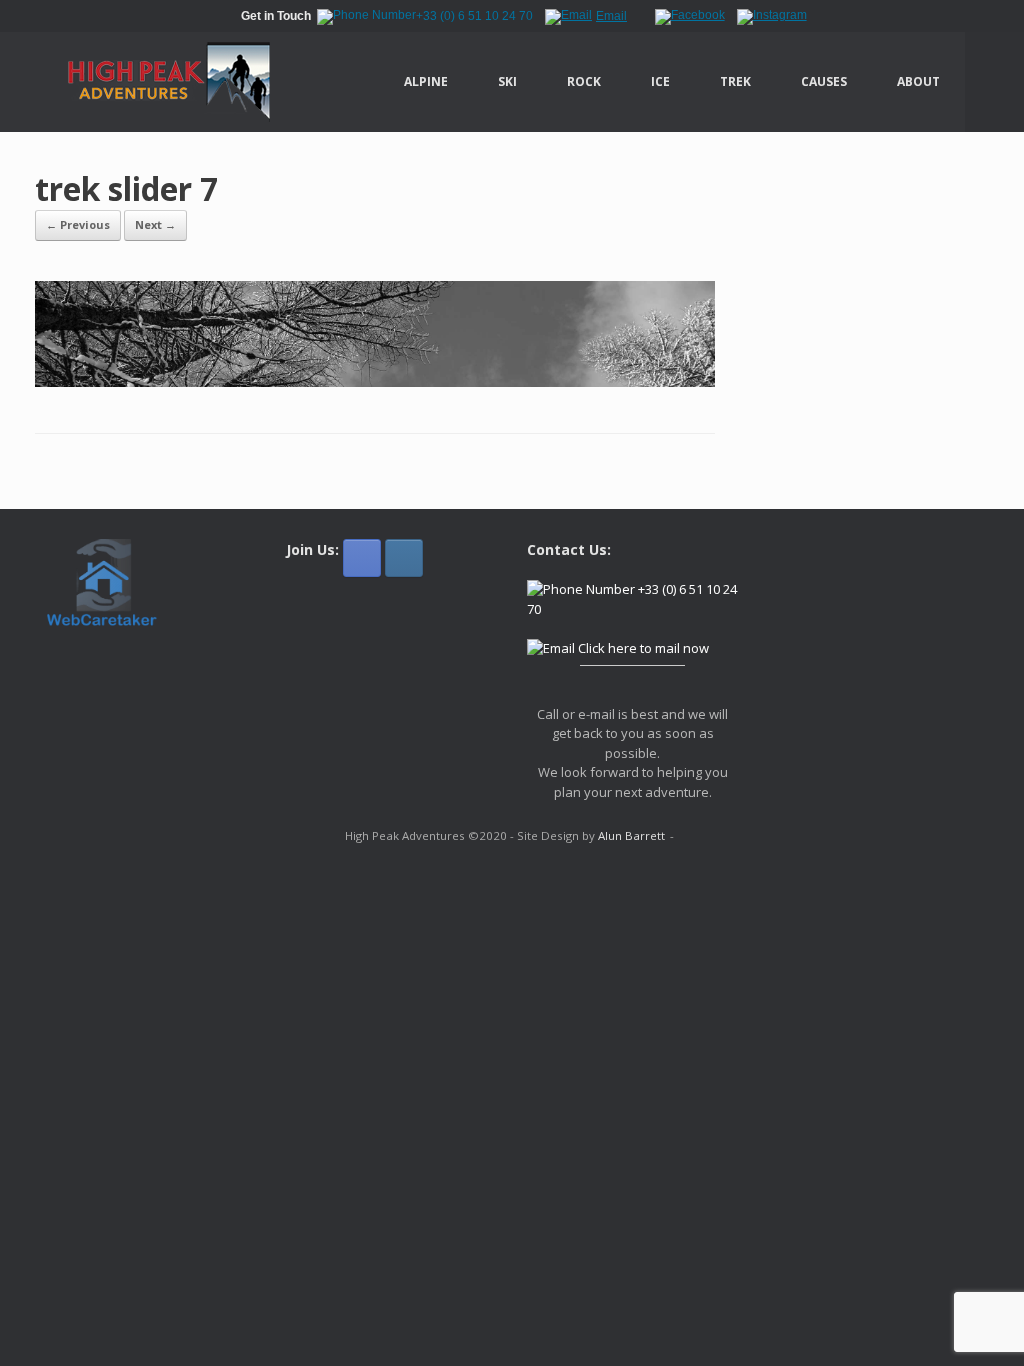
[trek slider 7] (375, 381)
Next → (155, 224)
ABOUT (918, 81)
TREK (735, 81)
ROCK (584, 81)
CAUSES (824, 81)
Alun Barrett (631, 835)
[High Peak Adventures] (157, 82)
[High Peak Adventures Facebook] (362, 558)
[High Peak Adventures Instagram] (404, 558)
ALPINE (426, 81)
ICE (660, 81)
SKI (507, 81)
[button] (994, 82)
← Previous (78, 224)
